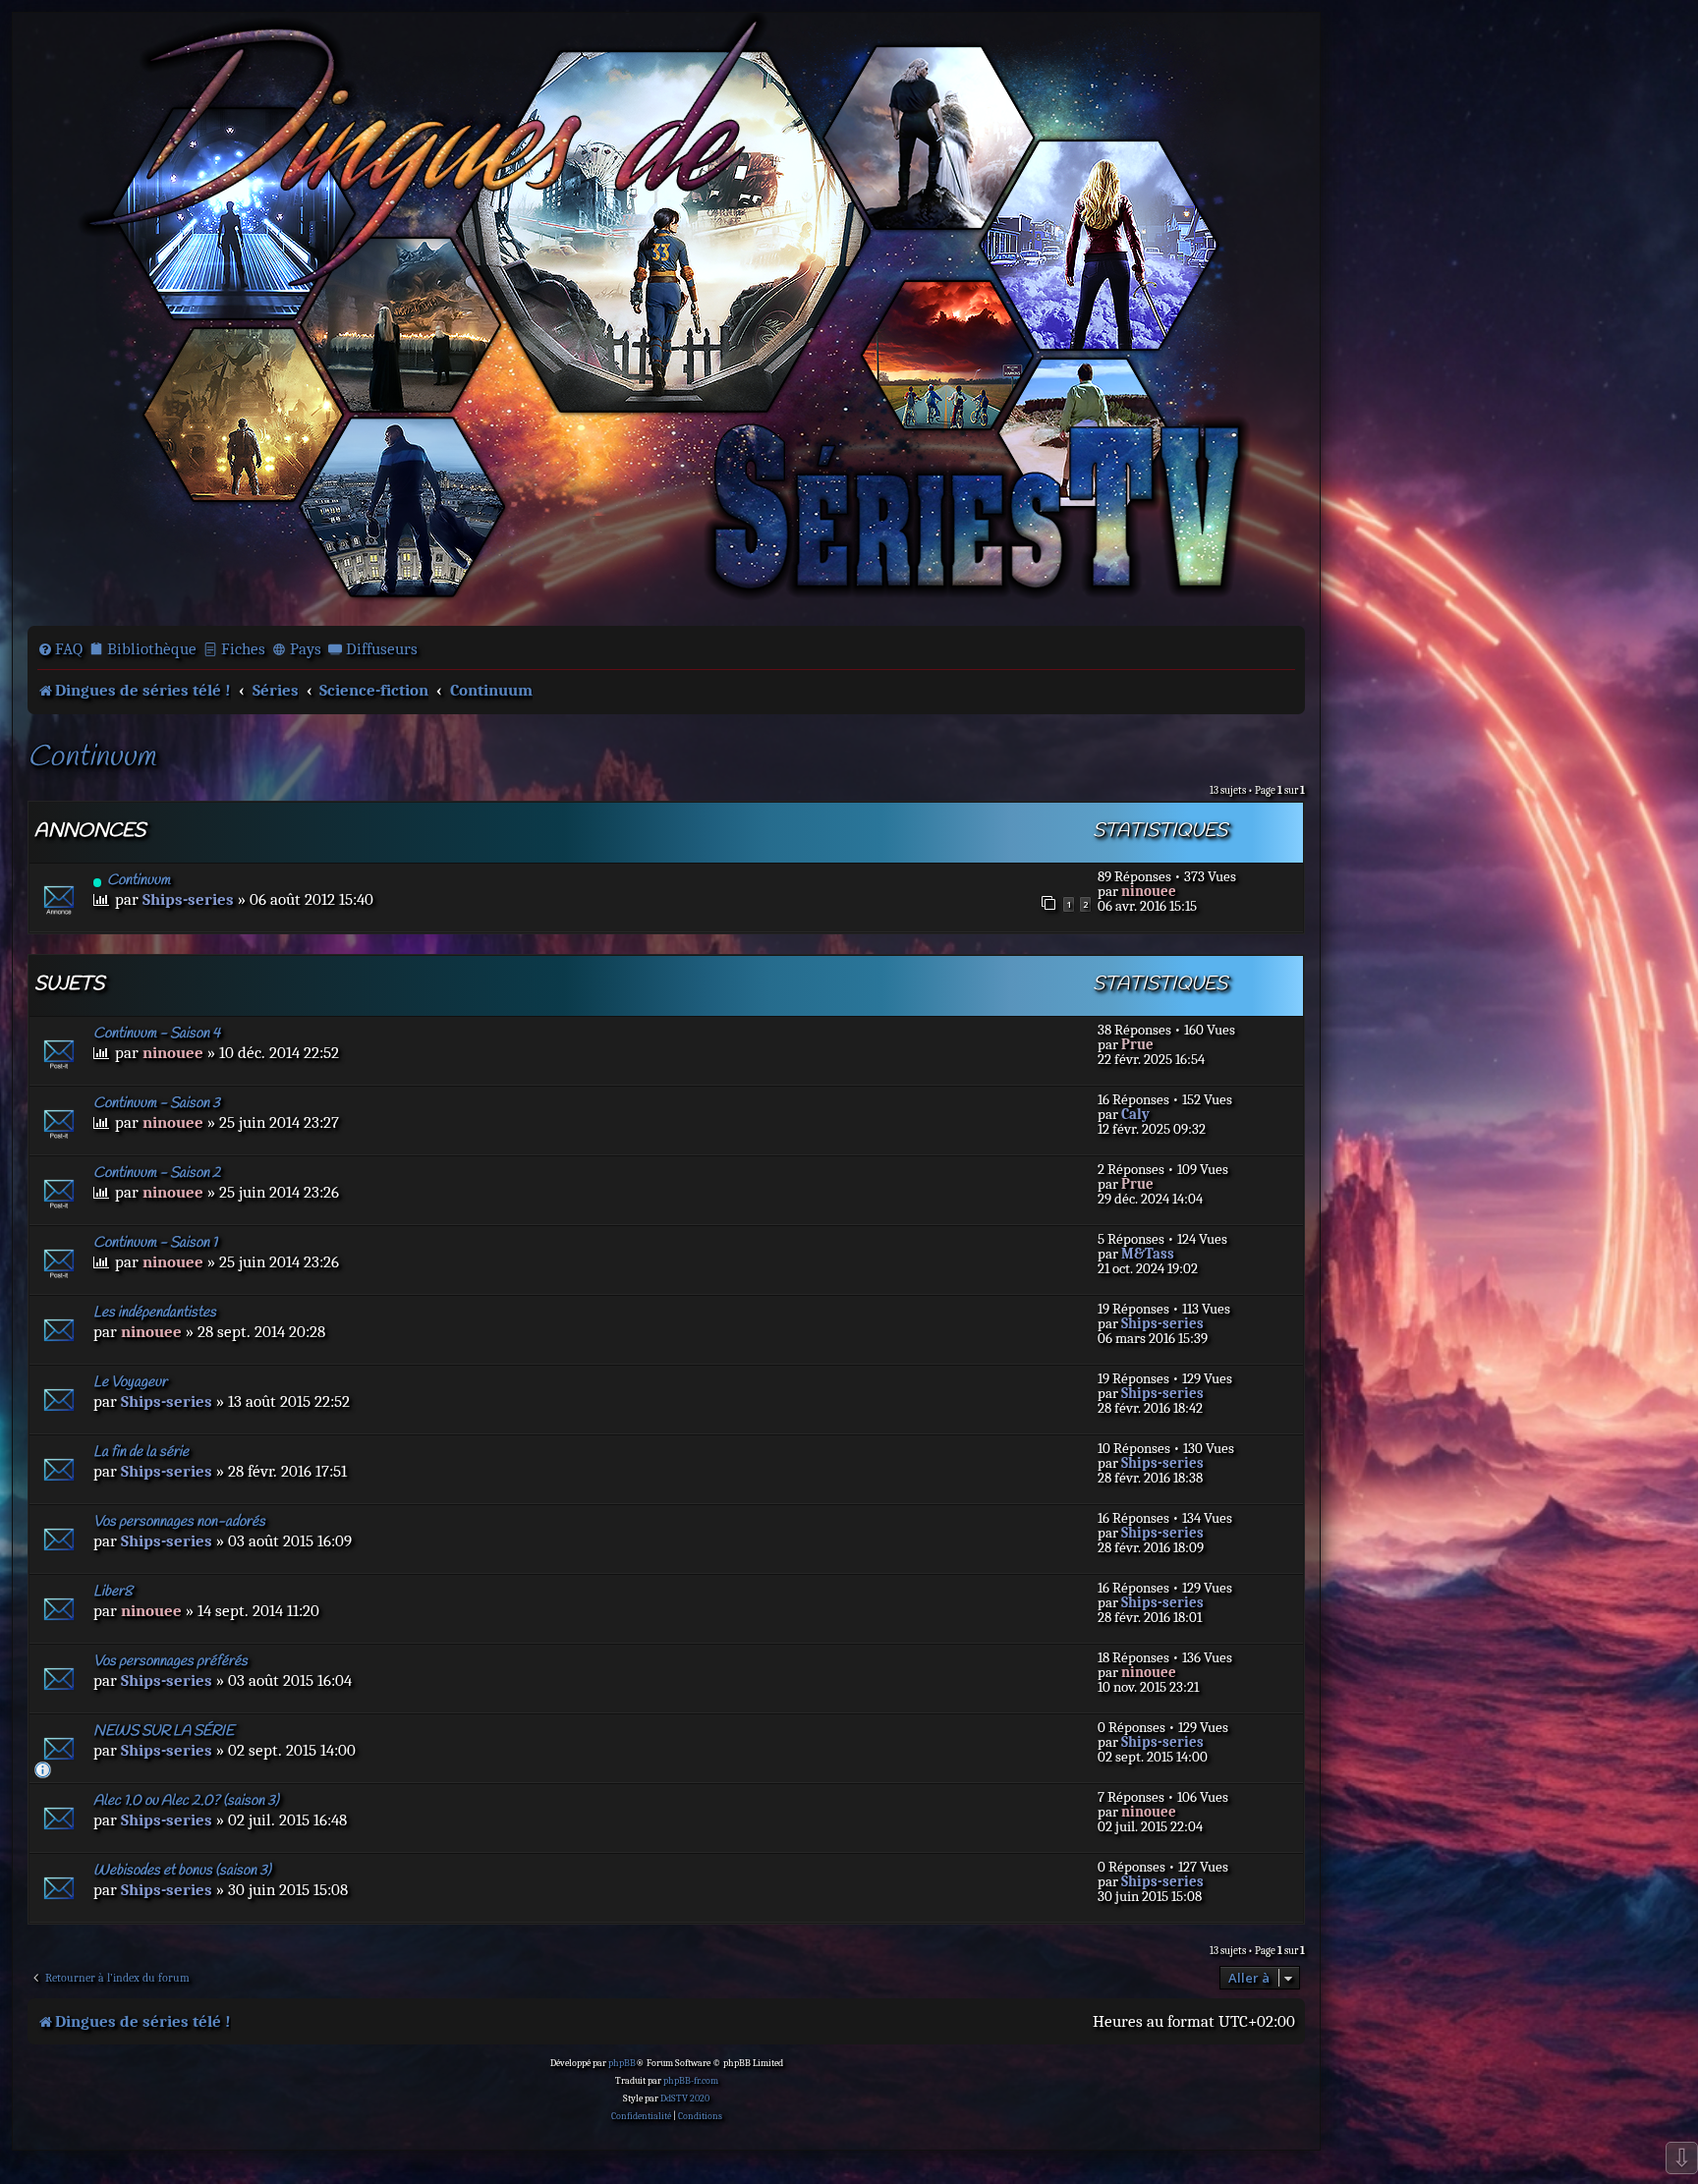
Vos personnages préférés (170, 1661)
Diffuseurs (382, 649)
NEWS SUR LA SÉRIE (164, 1731)
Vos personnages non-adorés (179, 1522)
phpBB (622, 2063)
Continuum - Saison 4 (157, 1034)
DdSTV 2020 (685, 2099)
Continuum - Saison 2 (157, 1173)
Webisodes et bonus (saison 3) (182, 1871)
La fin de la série (141, 1452)
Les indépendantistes (155, 1313)
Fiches (243, 649)
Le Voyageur (130, 1382)
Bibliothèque (152, 649)
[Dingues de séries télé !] (666, 317)
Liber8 (113, 1592)
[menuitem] (60, 649)
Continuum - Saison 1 (155, 1243)
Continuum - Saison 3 (157, 1103)
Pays (306, 649)
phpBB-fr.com (691, 2081)
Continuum (91, 758)
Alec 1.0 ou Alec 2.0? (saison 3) (186, 1801)
